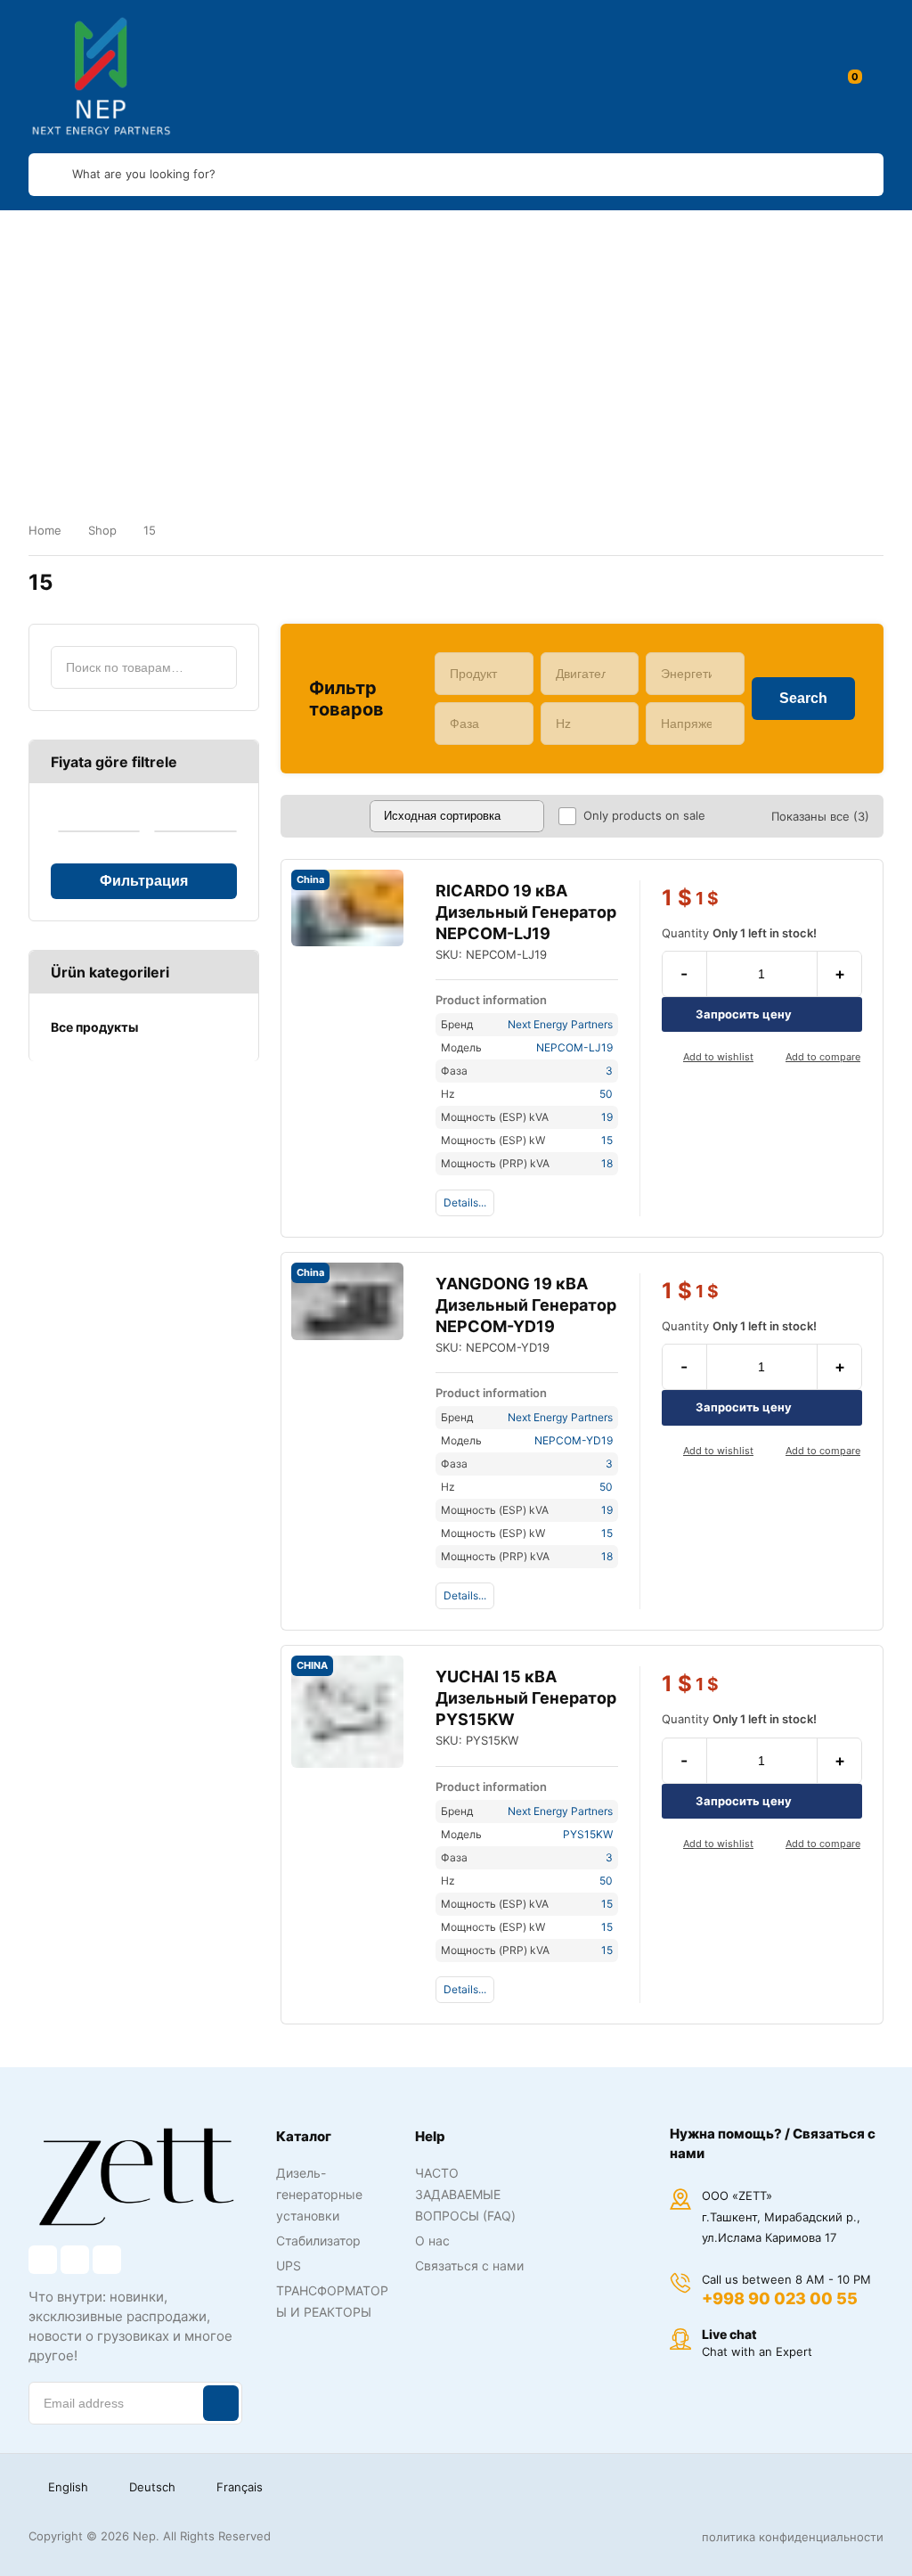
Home (45, 530)
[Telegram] (107, 2260)
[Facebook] (43, 2260)
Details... (465, 1202)
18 (607, 1163)
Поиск (216, 667)
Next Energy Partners (560, 1024)
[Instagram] (75, 2260)
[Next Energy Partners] (102, 77)
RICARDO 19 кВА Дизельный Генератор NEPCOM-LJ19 (526, 912)
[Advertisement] (456, 344)
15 (607, 1140)
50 (606, 1094)
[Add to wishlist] (669, 1058)
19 (607, 1117)
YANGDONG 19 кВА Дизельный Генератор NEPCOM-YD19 (526, 1305)
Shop (102, 530)
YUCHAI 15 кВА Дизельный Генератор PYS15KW (526, 1698)
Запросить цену (744, 1014)
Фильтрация (144, 881)
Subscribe (221, 2403)
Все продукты (94, 1027)
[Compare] (771, 1058)
